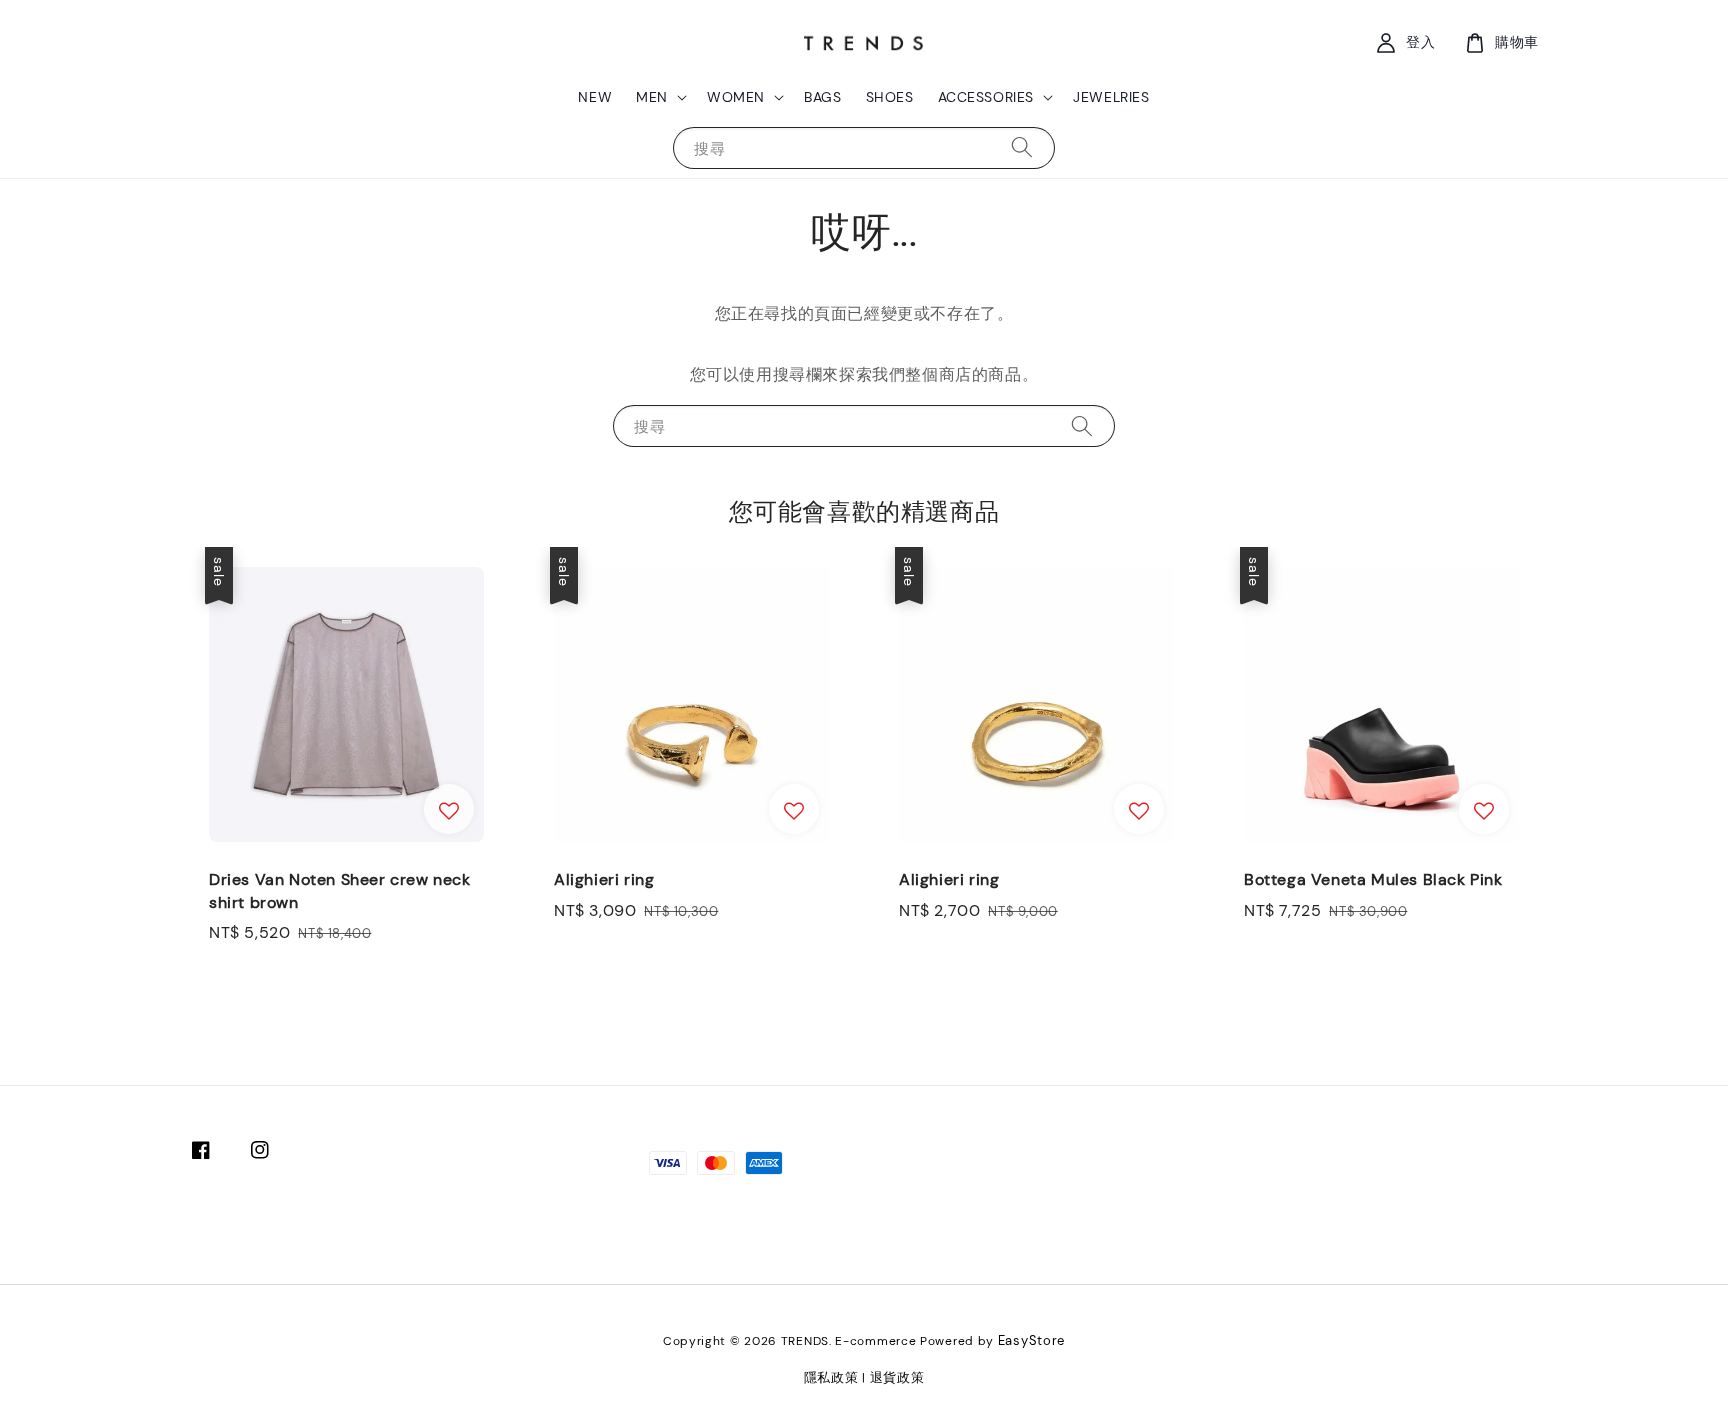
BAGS (822, 97)
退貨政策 (897, 1377)
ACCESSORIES (986, 97)
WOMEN (736, 97)
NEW (595, 97)
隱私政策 (831, 1377)
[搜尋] (1022, 147)
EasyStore (1031, 1340)
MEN (652, 97)
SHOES (890, 97)
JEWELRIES (1111, 97)
